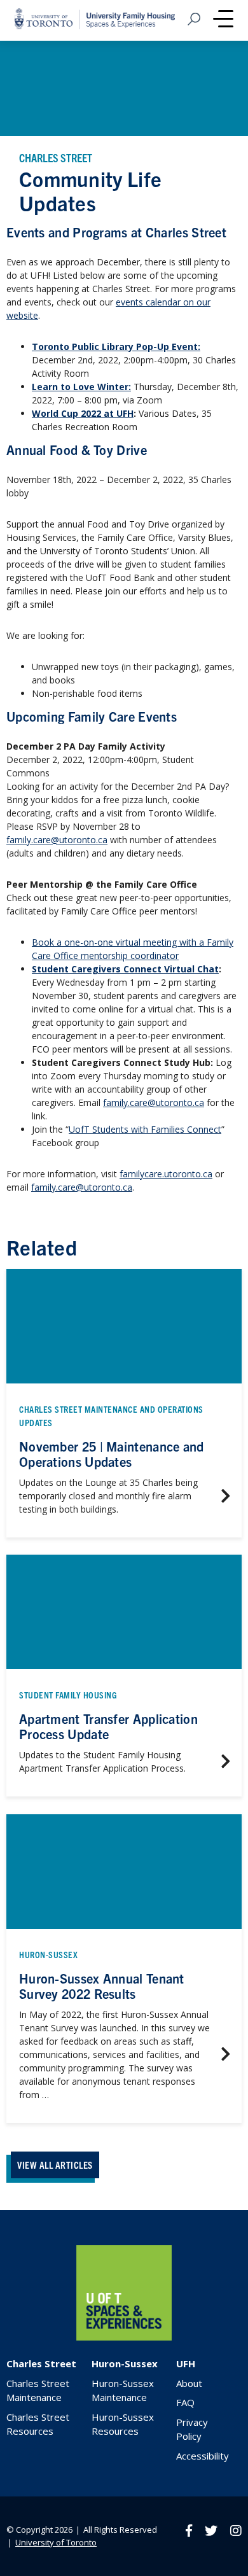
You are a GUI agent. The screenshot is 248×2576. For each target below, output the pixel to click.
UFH (186, 2363)
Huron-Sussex (125, 2363)
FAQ (185, 2402)
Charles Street (41, 2363)
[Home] (124, 2337)
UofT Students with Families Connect (145, 1129)
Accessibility (203, 2456)
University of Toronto (56, 2542)
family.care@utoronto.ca (57, 840)
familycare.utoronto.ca (166, 1174)
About (189, 2383)
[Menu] (223, 20)
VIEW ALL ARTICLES (55, 2165)
